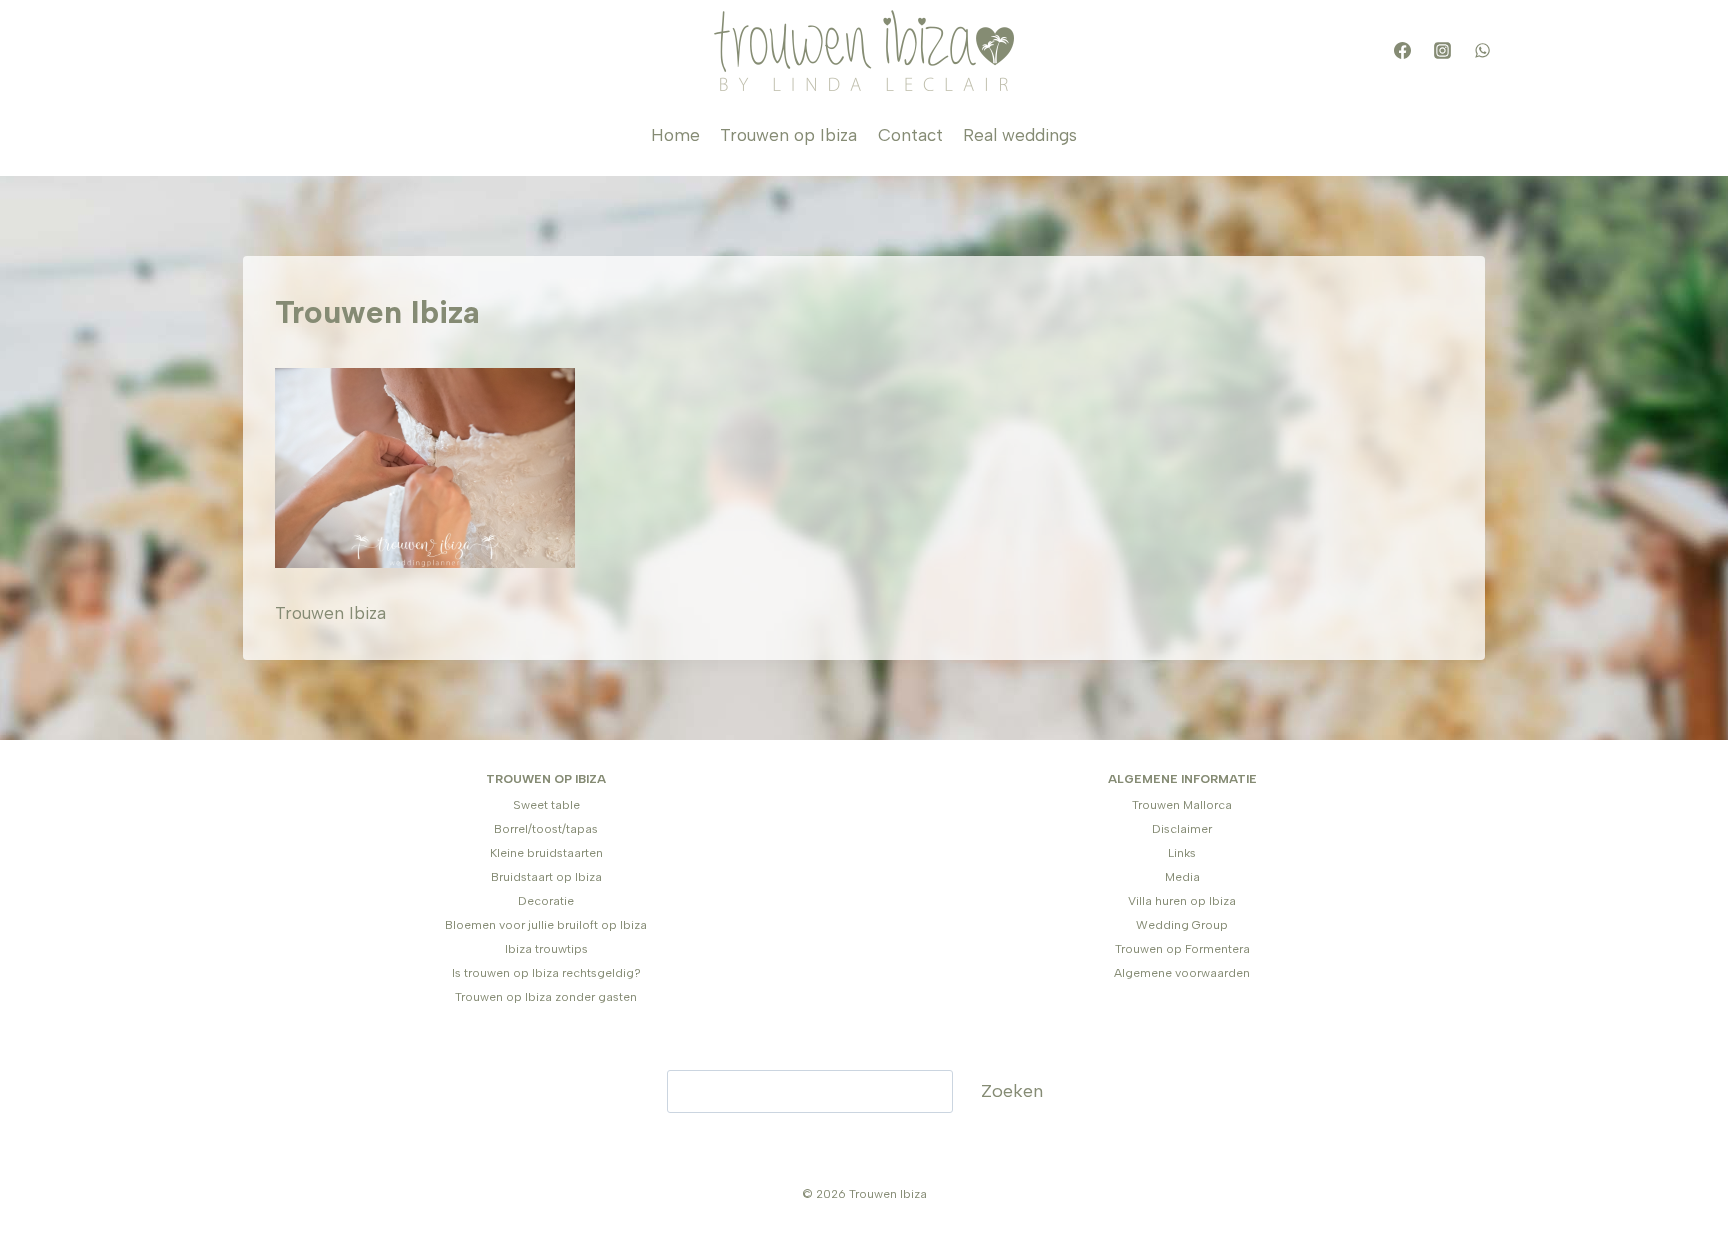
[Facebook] (1402, 51)
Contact (910, 135)
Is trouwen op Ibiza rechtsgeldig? (546, 973)
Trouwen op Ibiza (788, 135)
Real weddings (1020, 135)
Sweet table (546, 805)
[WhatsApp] (1482, 51)
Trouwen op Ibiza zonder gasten (546, 997)
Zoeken (1012, 1091)
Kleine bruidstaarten (546, 853)
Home (675, 135)
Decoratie (546, 901)
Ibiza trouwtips (546, 949)
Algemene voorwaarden (1182, 973)
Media (1182, 877)
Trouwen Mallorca (1182, 805)
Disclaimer (1182, 829)
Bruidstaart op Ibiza (546, 877)
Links (1182, 853)
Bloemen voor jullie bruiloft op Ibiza (546, 925)
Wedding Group (1182, 925)
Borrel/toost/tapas (546, 829)
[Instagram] (1442, 51)
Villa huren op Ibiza (1182, 901)
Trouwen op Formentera (1182, 949)
